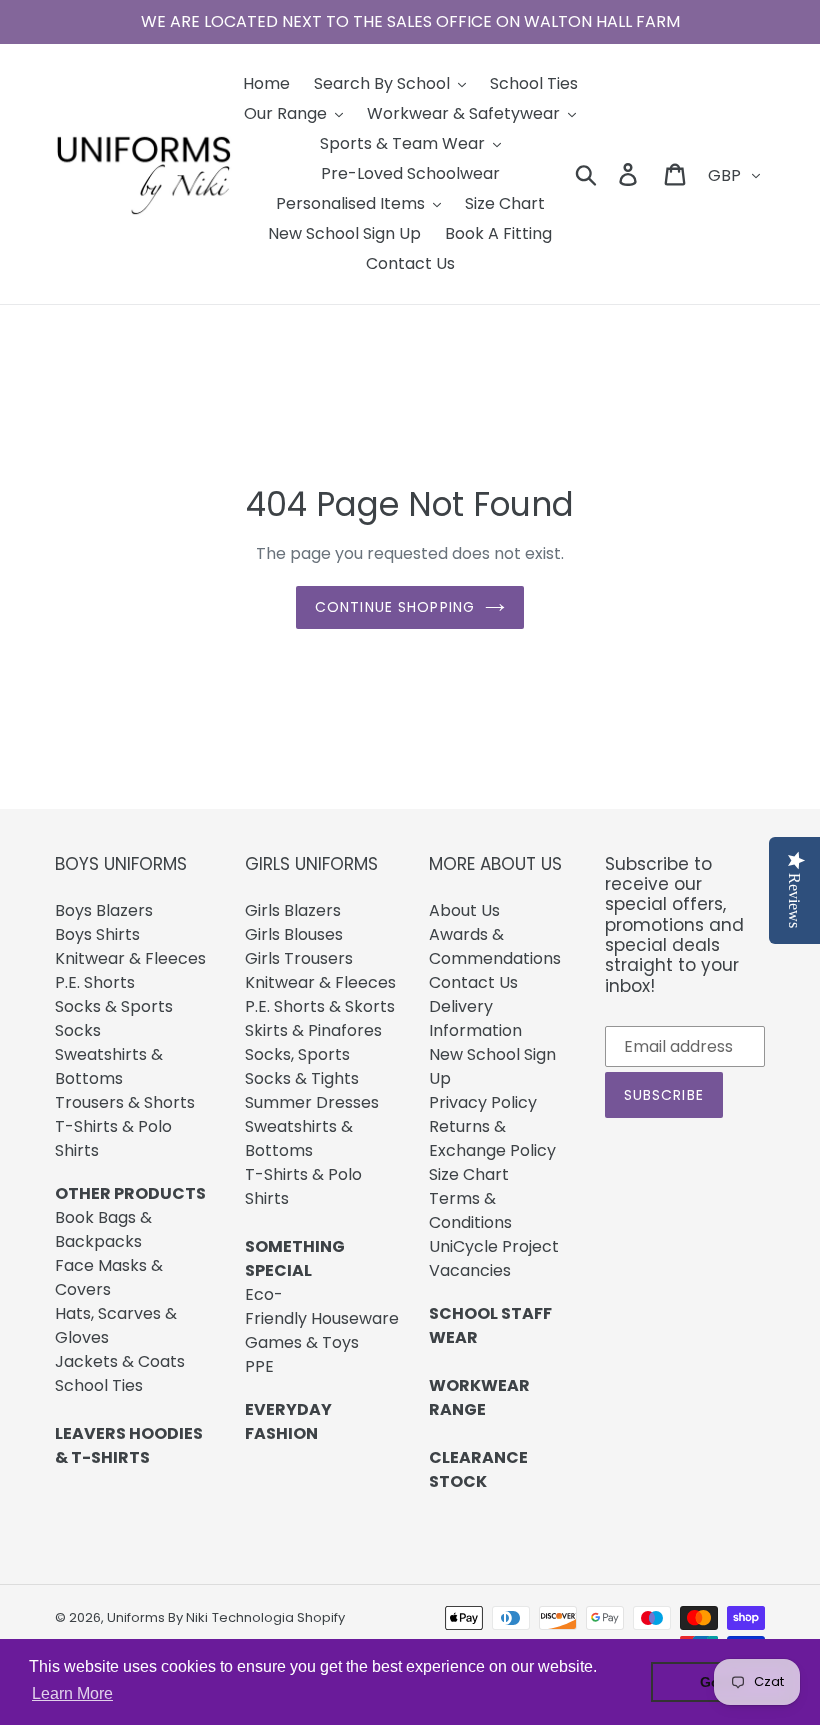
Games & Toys (302, 1342)
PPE (259, 1366)
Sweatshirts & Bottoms (109, 1066)
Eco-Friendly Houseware (322, 1306)
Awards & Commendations (495, 946)
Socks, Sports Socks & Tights (302, 1066)
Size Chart (469, 1174)
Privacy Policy (483, 1102)
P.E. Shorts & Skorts (320, 1006)
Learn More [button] (72, 1693)
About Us (464, 910)
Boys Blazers (104, 910)
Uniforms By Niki (157, 1617)
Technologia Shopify (278, 1617)
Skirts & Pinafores (313, 1030)
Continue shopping (395, 607)
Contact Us (473, 982)
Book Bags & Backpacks (103, 1229)
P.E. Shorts (95, 982)
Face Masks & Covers (109, 1277)
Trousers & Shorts (125, 1102)
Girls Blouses (294, 934)
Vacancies (470, 1270)
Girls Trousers (299, 958)
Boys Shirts (97, 934)
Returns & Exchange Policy (492, 1138)
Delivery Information (475, 1018)
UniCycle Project (494, 1246)
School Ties (99, 1385)
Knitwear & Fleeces (130, 958)
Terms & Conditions (470, 1210)
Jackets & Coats (120, 1361)
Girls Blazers (293, 910)
